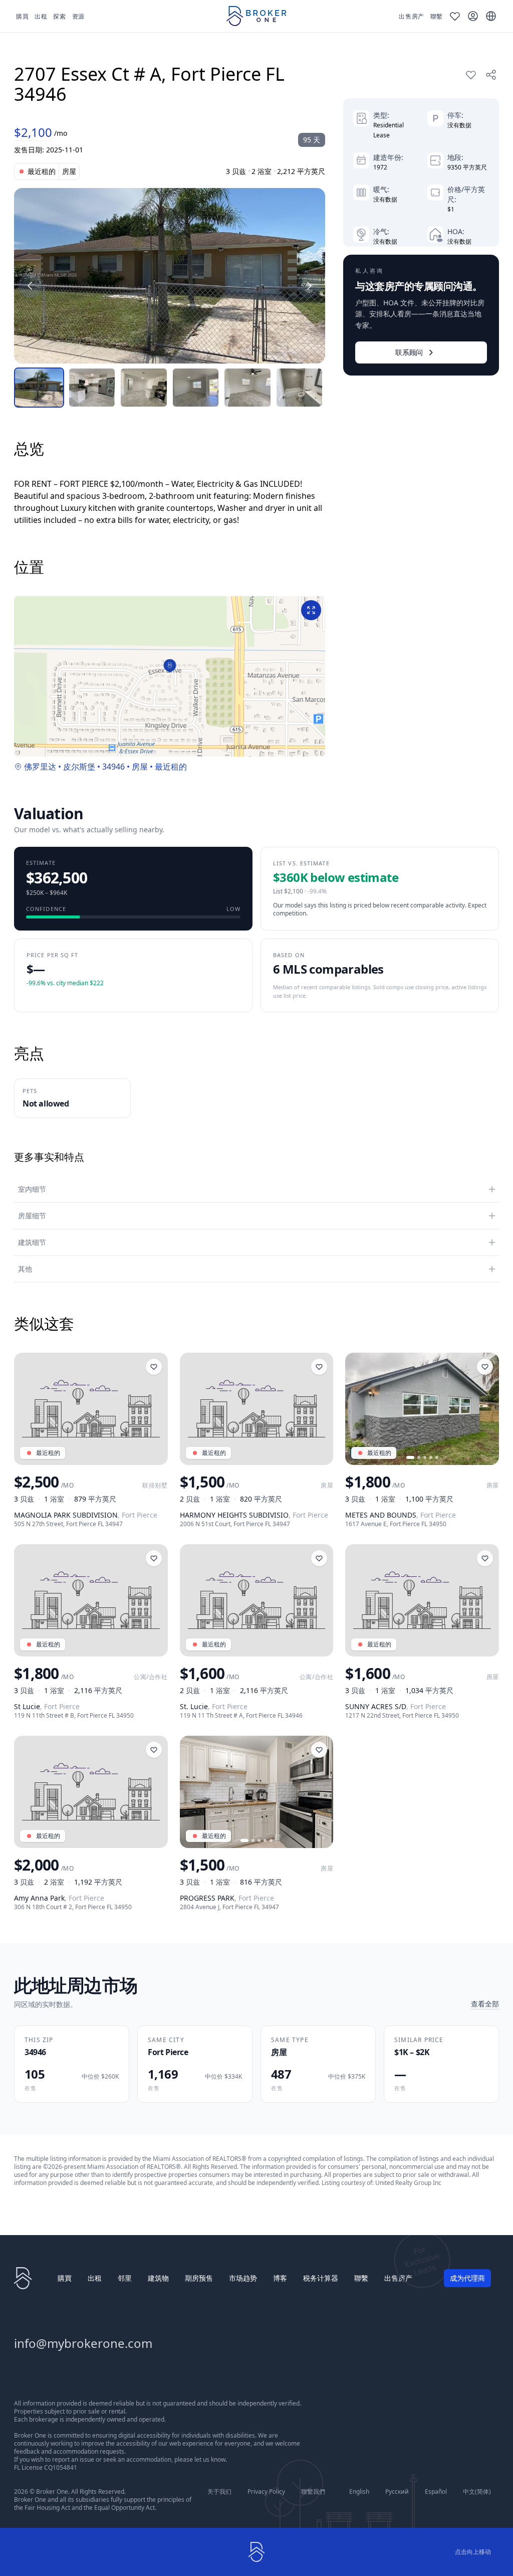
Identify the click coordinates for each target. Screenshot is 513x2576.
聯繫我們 (313, 2492)
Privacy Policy (266, 2492)
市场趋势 (243, 2278)
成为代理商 (467, 2278)
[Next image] (309, 286)
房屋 (140, 767)
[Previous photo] (357, 1409)
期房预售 (199, 2278)
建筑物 (158, 2278)
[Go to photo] (410, 1457)
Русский (397, 2492)
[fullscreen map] (311, 610)
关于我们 (219, 2492)
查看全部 (485, 2004)
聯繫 (361, 2278)
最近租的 (171, 767)
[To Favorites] (471, 75)
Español (436, 2492)
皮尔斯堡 (79, 767)
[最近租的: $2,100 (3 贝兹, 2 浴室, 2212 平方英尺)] (170, 276)
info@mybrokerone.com (83, 2343)
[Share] (491, 75)
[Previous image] (30, 286)
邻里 (125, 2278)
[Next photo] (487, 1409)
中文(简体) (477, 2492)
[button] (170, 666)
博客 (280, 2278)
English (359, 2492)
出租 (95, 2278)
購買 (65, 2278)
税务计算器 (321, 2278)
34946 (113, 767)
